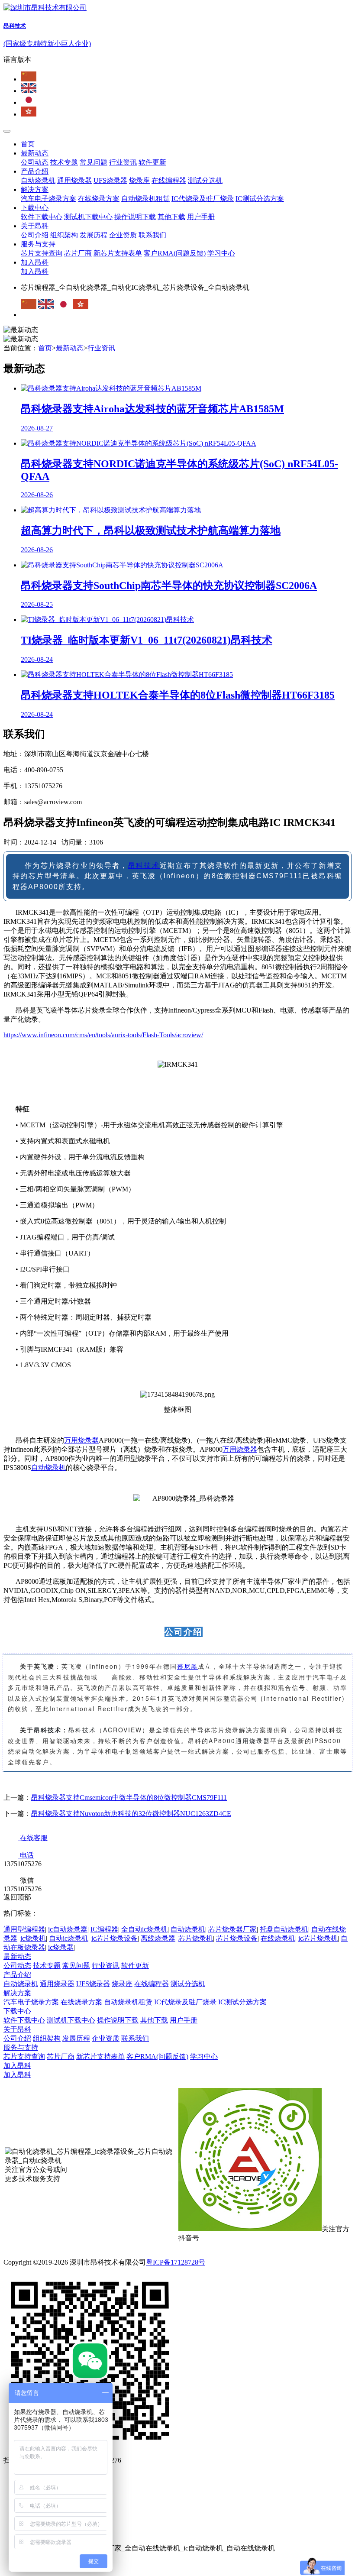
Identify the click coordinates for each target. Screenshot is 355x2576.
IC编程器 (104, 1929)
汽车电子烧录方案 (48, 199)
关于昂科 (35, 226)
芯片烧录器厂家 (232, 1929)
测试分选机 (205, 180)
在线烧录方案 (99, 199)
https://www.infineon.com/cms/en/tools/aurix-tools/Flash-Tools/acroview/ (103, 1035)
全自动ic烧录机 (144, 1929)
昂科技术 (144, 866)
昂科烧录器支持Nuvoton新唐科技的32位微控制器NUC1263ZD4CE (131, 1814)
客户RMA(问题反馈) (175, 253)
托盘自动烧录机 (284, 1929)
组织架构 (64, 235)
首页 (28, 144)
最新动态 (35, 153)
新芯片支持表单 (118, 253)
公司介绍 (35, 235)
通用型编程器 (24, 1929)
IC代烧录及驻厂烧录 (203, 199)
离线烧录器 (158, 1938)
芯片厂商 (78, 253)
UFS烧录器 (110, 180)
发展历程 (94, 235)
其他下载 (171, 217)
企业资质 (123, 235)
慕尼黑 (187, 1666)
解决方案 (35, 189)
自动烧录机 (38, 180)
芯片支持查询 (42, 253)
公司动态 (35, 162)
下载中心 (35, 208)
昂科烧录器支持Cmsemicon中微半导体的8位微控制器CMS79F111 (129, 1798)
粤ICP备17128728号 (176, 2262)
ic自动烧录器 (68, 1929)
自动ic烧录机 (69, 1938)
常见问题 (94, 162)
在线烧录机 (278, 1938)
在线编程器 (169, 180)
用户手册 (201, 217)
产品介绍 (35, 171)
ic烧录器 (61, 1947)
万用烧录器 (81, 1440)
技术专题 (64, 162)
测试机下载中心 (88, 217)
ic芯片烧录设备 (115, 1938)
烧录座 (139, 180)
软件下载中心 (42, 217)
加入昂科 (35, 262)
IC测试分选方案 (260, 199)
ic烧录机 (33, 1938)
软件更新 (152, 162)
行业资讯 (123, 162)
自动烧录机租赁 (145, 199)
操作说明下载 (135, 217)
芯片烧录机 (196, 1938)
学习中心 (221, 253)
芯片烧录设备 (237, 1938)
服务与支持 (38, 244)
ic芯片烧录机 (318, 1938)
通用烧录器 (74, 180)
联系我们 (152, 235)
